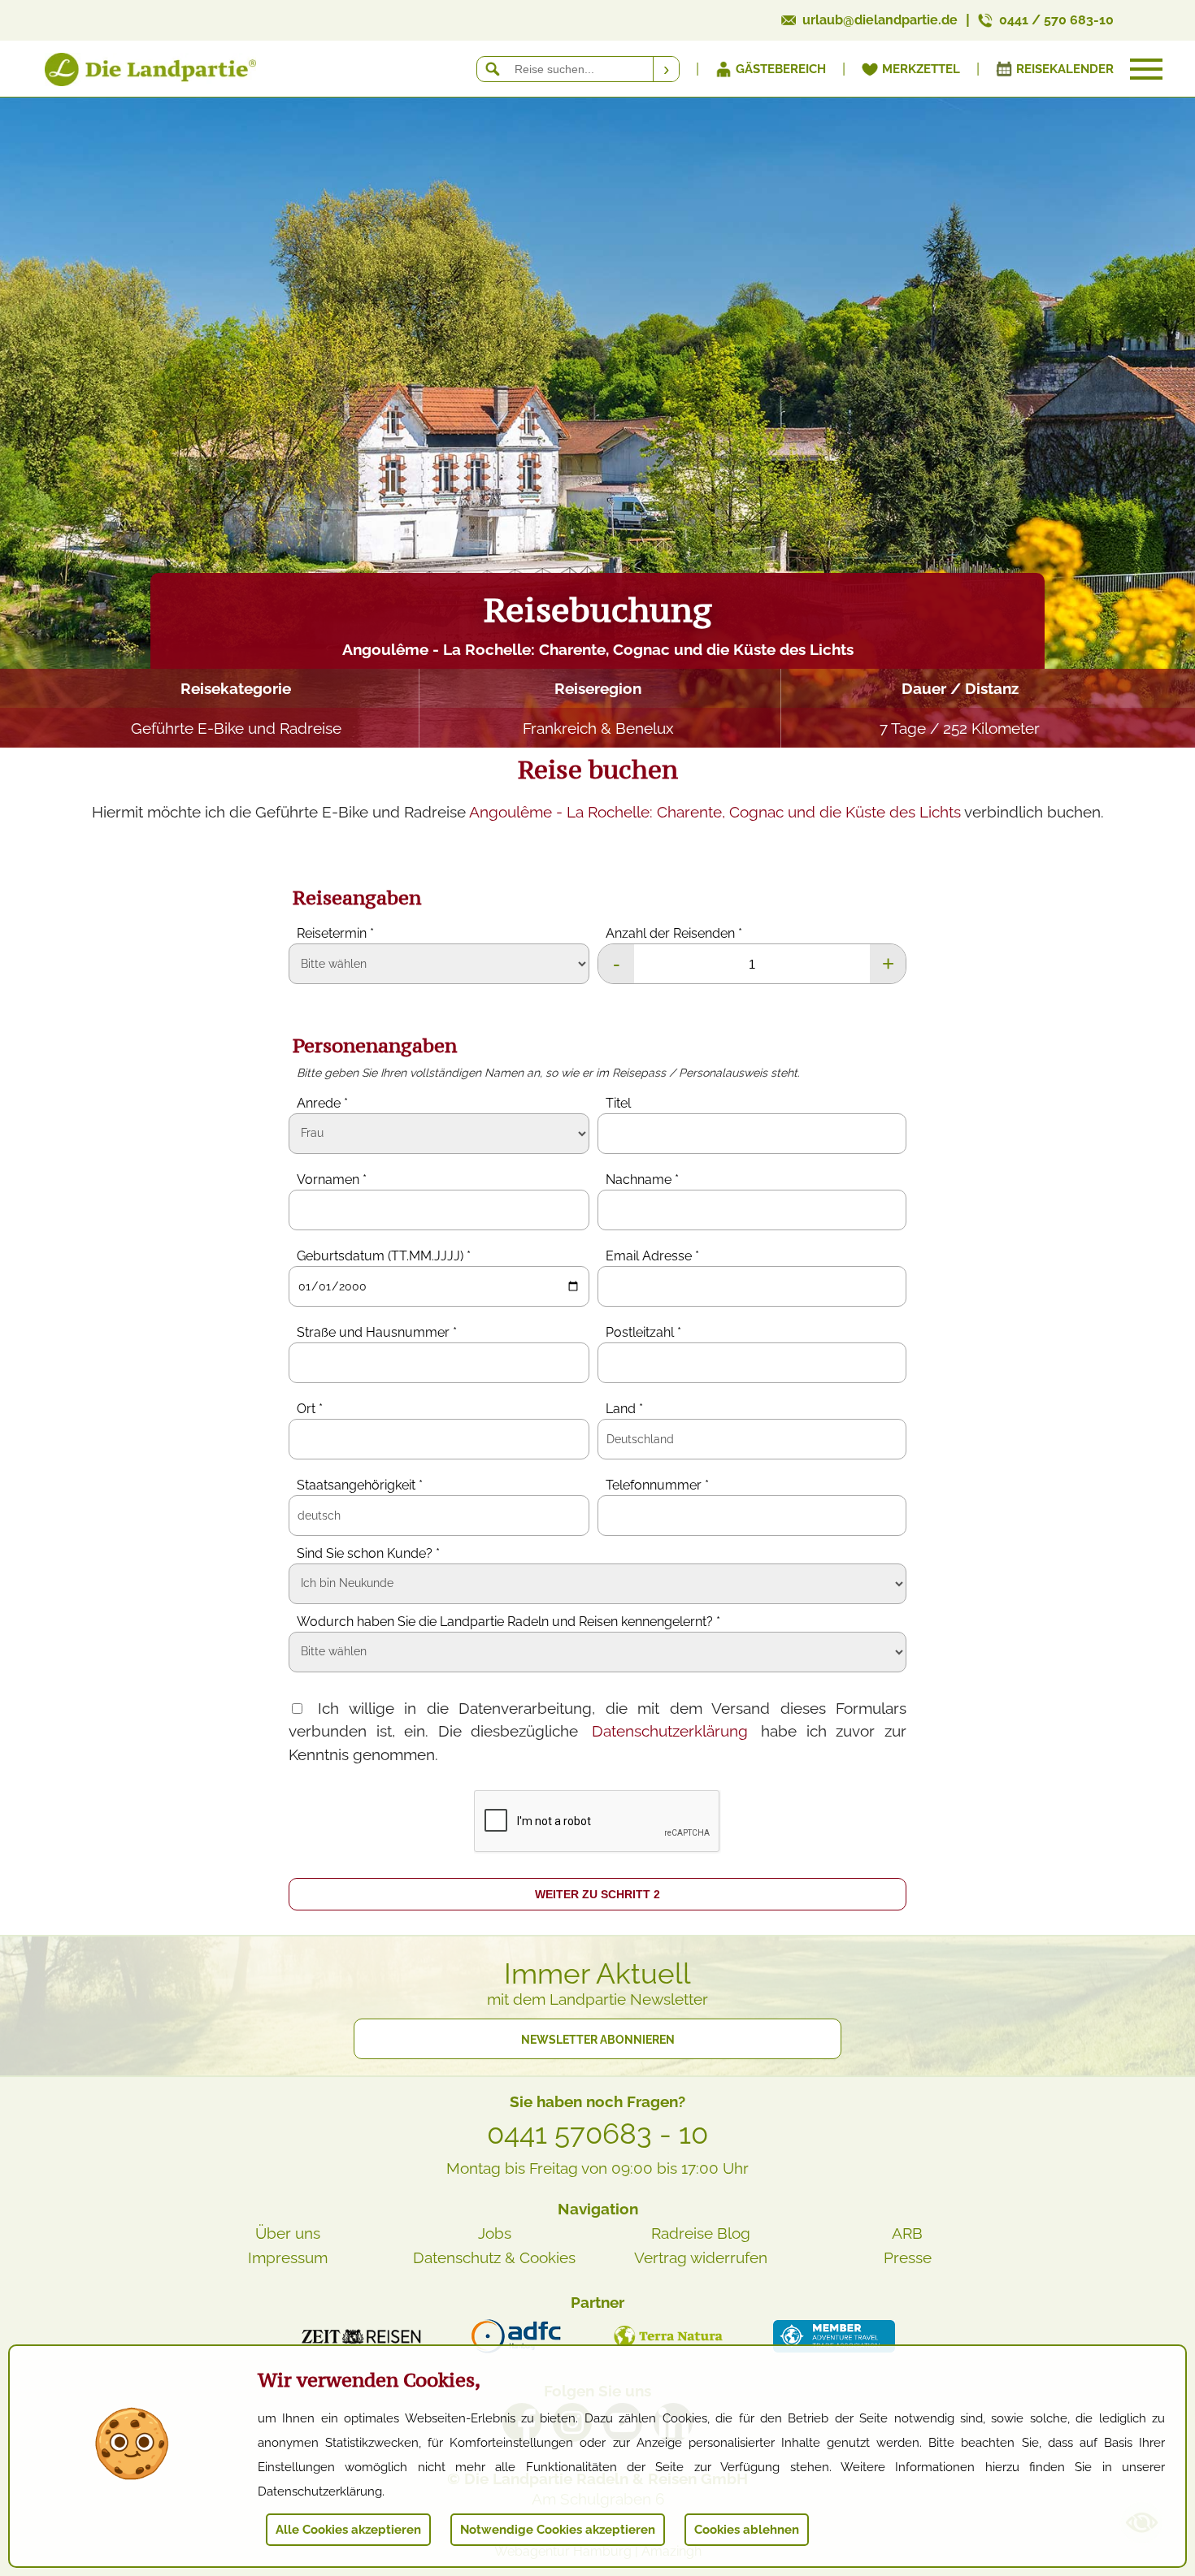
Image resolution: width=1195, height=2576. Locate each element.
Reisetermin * (335, 933)
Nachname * (642, 1180)
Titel (618, 1103)
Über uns (288, 2233)
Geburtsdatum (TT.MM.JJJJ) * (384, 1256)
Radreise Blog (701, 2233)
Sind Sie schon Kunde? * (368, 1553)
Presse (908, 2257)
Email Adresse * (652, 1256)
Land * (624, 1409)
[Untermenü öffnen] (1146, 69)
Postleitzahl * (643, 1332)
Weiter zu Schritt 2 (597, 1894)
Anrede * (322, 1103)
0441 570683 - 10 (597, 2134)
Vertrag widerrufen (701, 2257)
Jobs (495, 2233)
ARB (907, 2233)
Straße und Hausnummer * (377, 1332)
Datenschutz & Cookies (494, 2257)
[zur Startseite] (130, 73)
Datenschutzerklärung (670, 1731)
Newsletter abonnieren (598, 2040)
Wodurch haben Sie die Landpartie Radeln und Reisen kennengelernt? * (508, 1622)
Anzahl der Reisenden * (674, 933)
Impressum (288, 2257)
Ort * (310, 1409)
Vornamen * (332, 1180)
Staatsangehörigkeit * (360, 1485)
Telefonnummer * (657, 1485)
